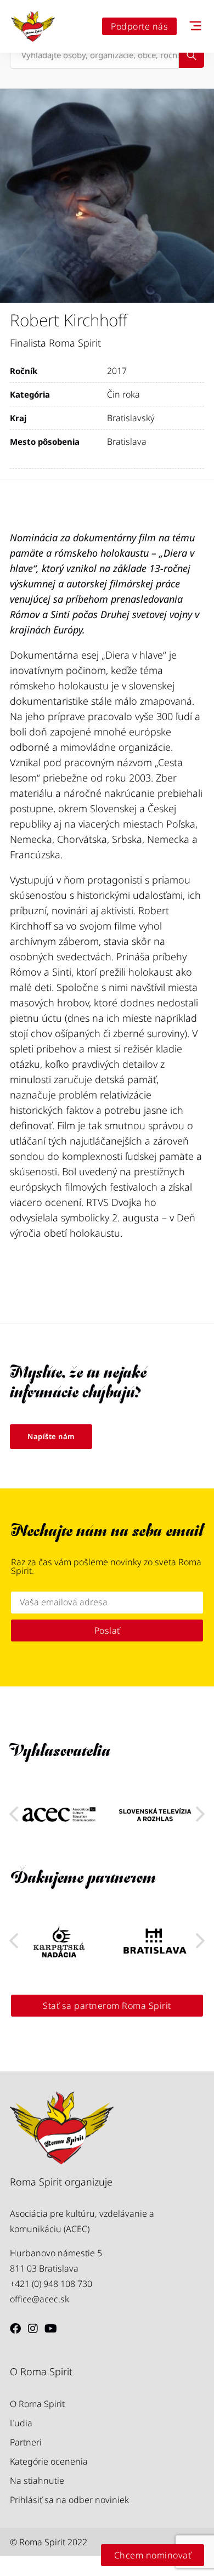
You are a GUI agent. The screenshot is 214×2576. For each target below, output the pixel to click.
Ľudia (21, 2423)
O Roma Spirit (37, 2404)
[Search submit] (192, 55)
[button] (200, 1814)
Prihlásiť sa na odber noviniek (69, 2500)
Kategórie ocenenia (49, 2461)
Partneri (26, 2442)
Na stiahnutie (37, 2481)
